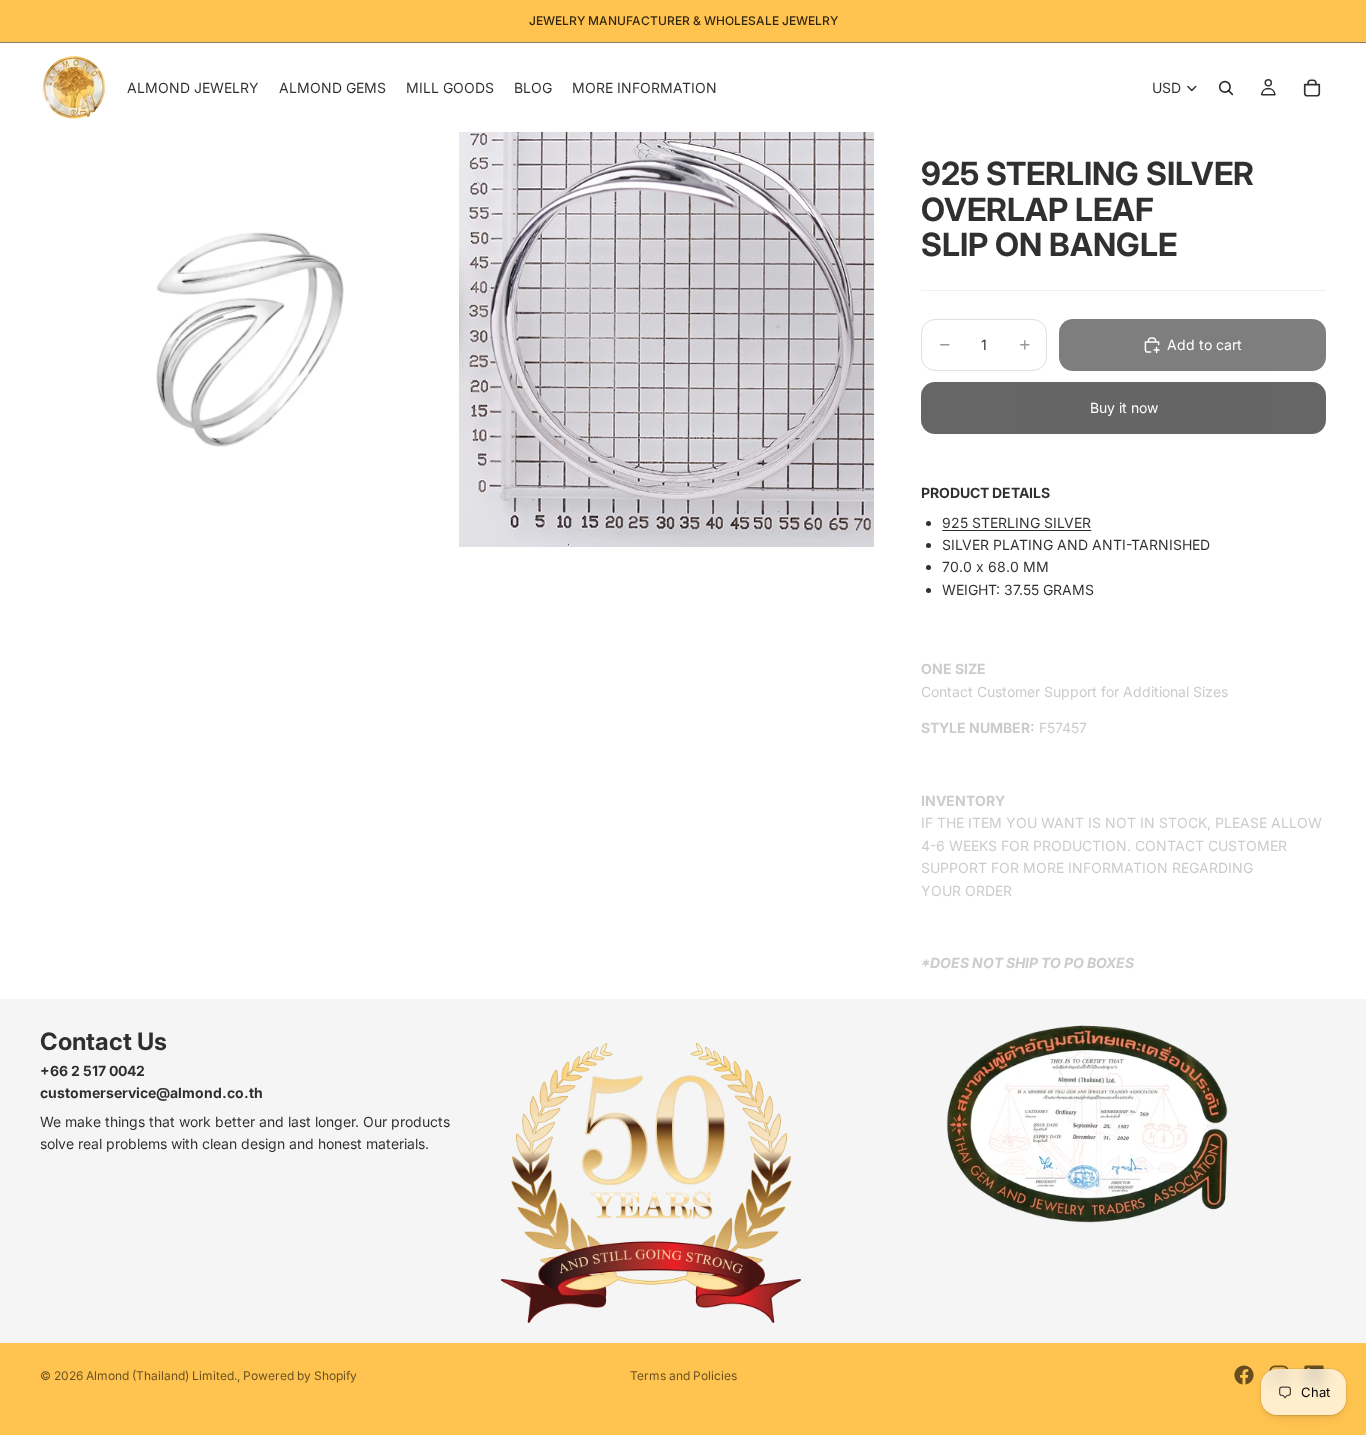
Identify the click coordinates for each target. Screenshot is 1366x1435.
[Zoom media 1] (247, 339)
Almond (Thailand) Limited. (161, 1375)
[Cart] (1312, 88)
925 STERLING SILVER (1016, 522)
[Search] (1226, 88)
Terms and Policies (683, 1375)
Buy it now (1124, 407)
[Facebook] (1244, 1375)
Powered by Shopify (300, 1375)
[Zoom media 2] (666, 339)
